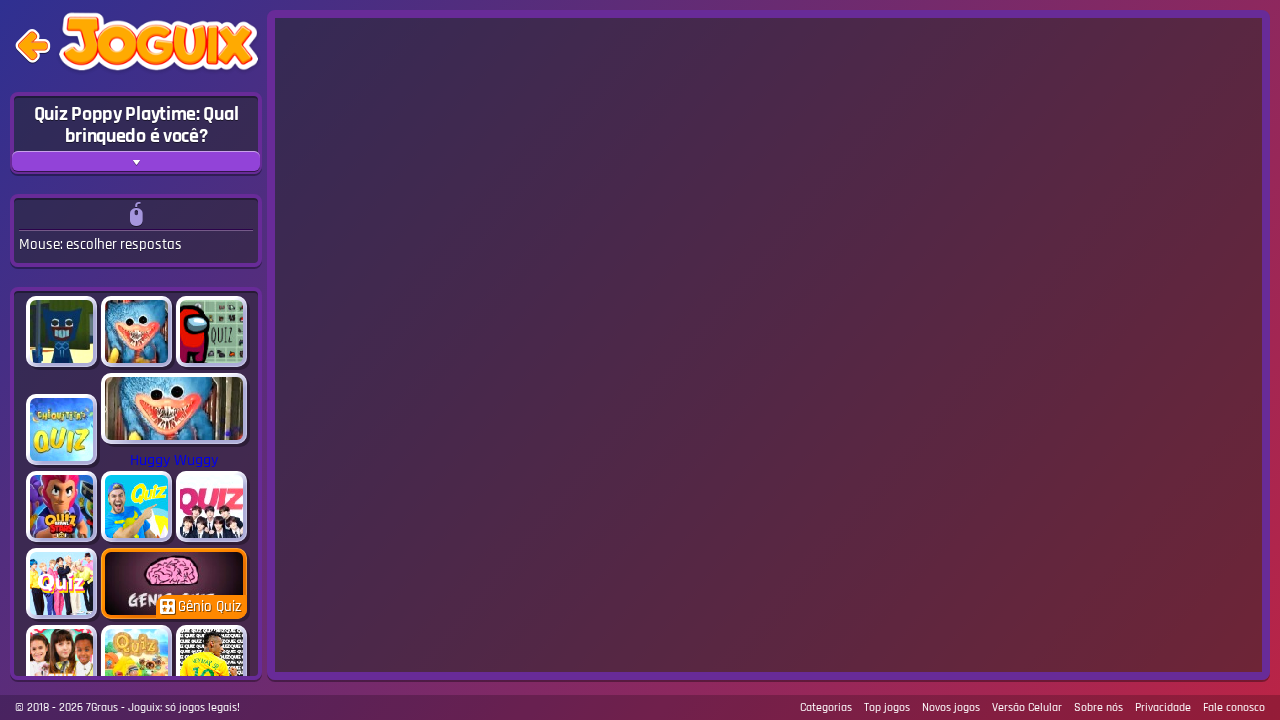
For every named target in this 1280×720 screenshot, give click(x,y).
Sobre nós (1098, 707)
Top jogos (887, 707)
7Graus (102, 707)
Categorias (826, 707)
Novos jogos (951, 707)
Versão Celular (1027, 707)
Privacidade (1163, 707)
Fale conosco (1234, 707)
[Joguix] (158, 46)
